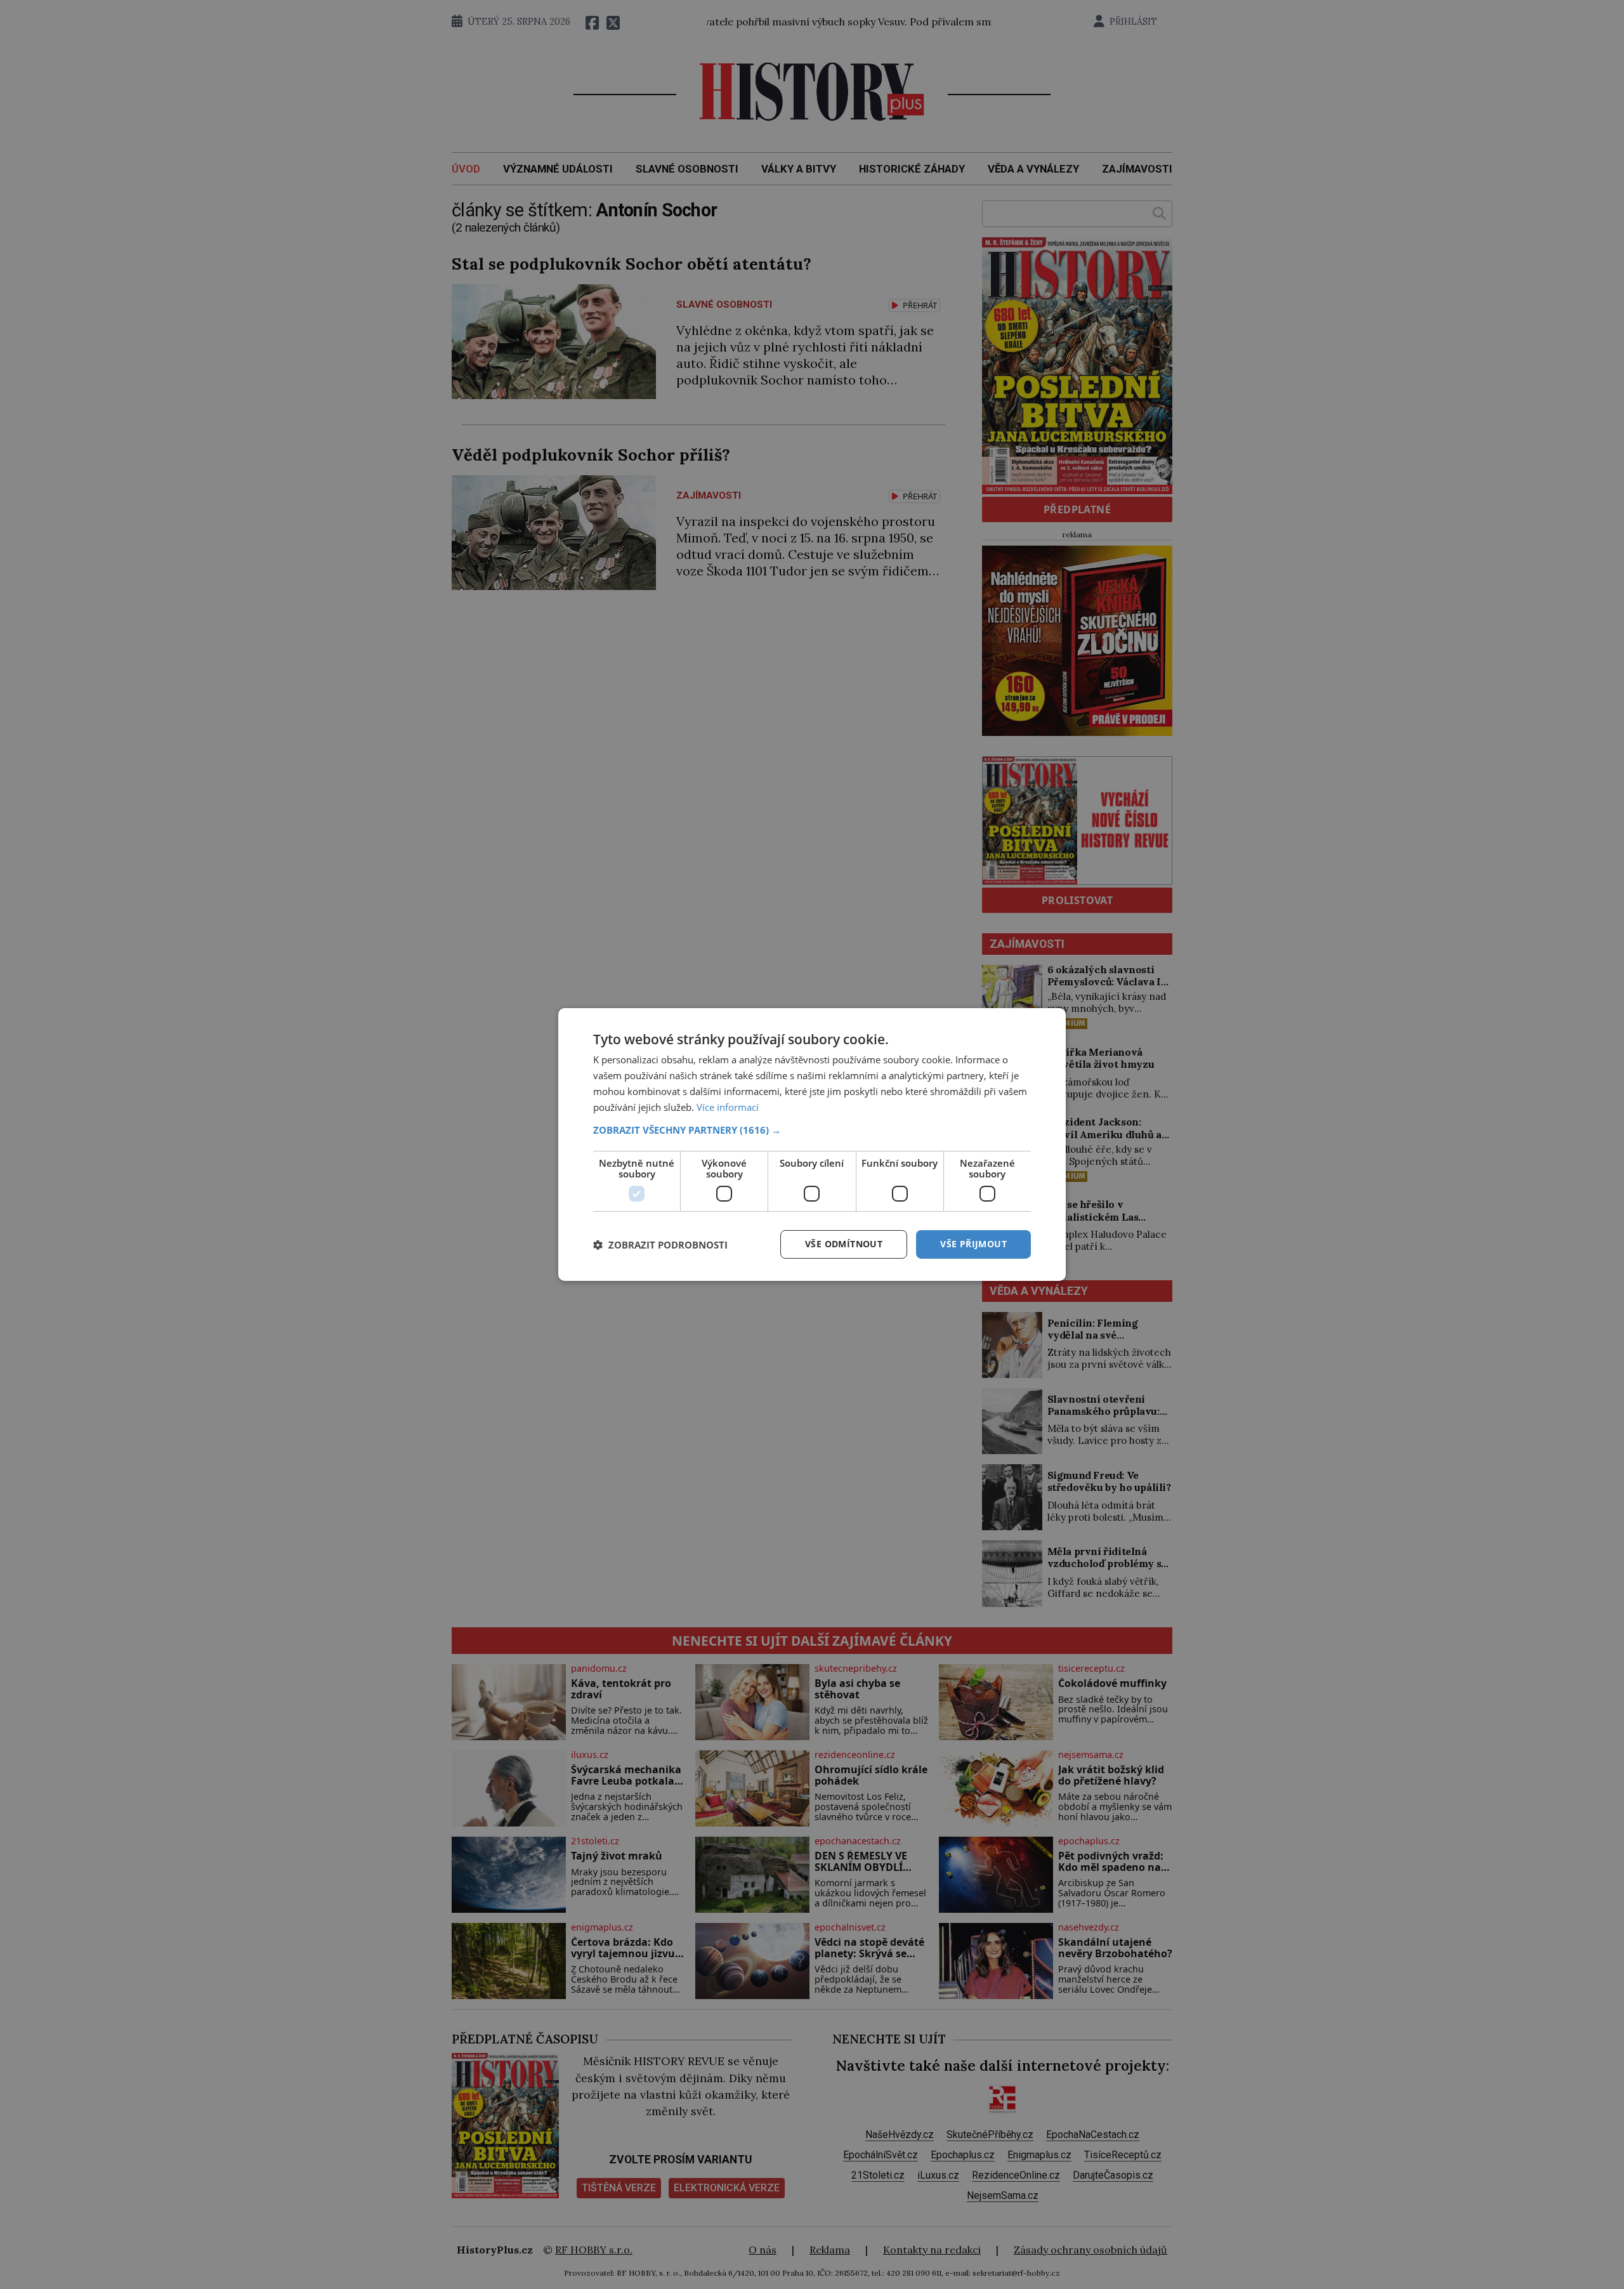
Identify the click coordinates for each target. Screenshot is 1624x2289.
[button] (812, 1130)
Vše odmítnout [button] (844, 1244)
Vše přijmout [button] (973, 1244)
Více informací (728, 1107)
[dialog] (812, 1144)
